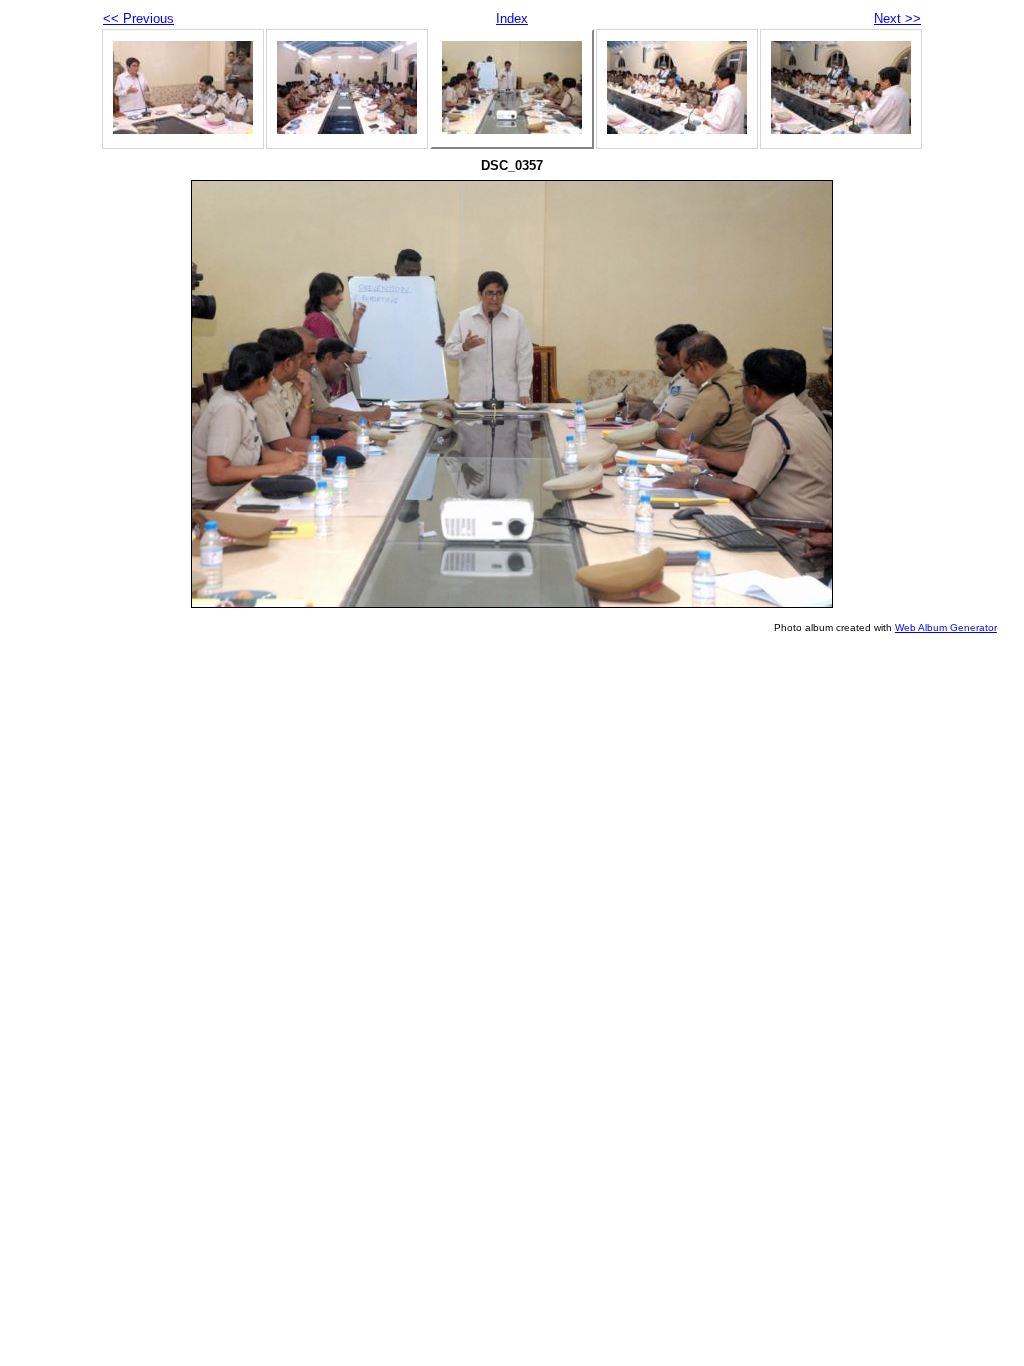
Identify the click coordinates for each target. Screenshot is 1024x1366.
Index (512, 18)
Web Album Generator (946, 627)
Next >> (897, 18)
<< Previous (138, 18)
